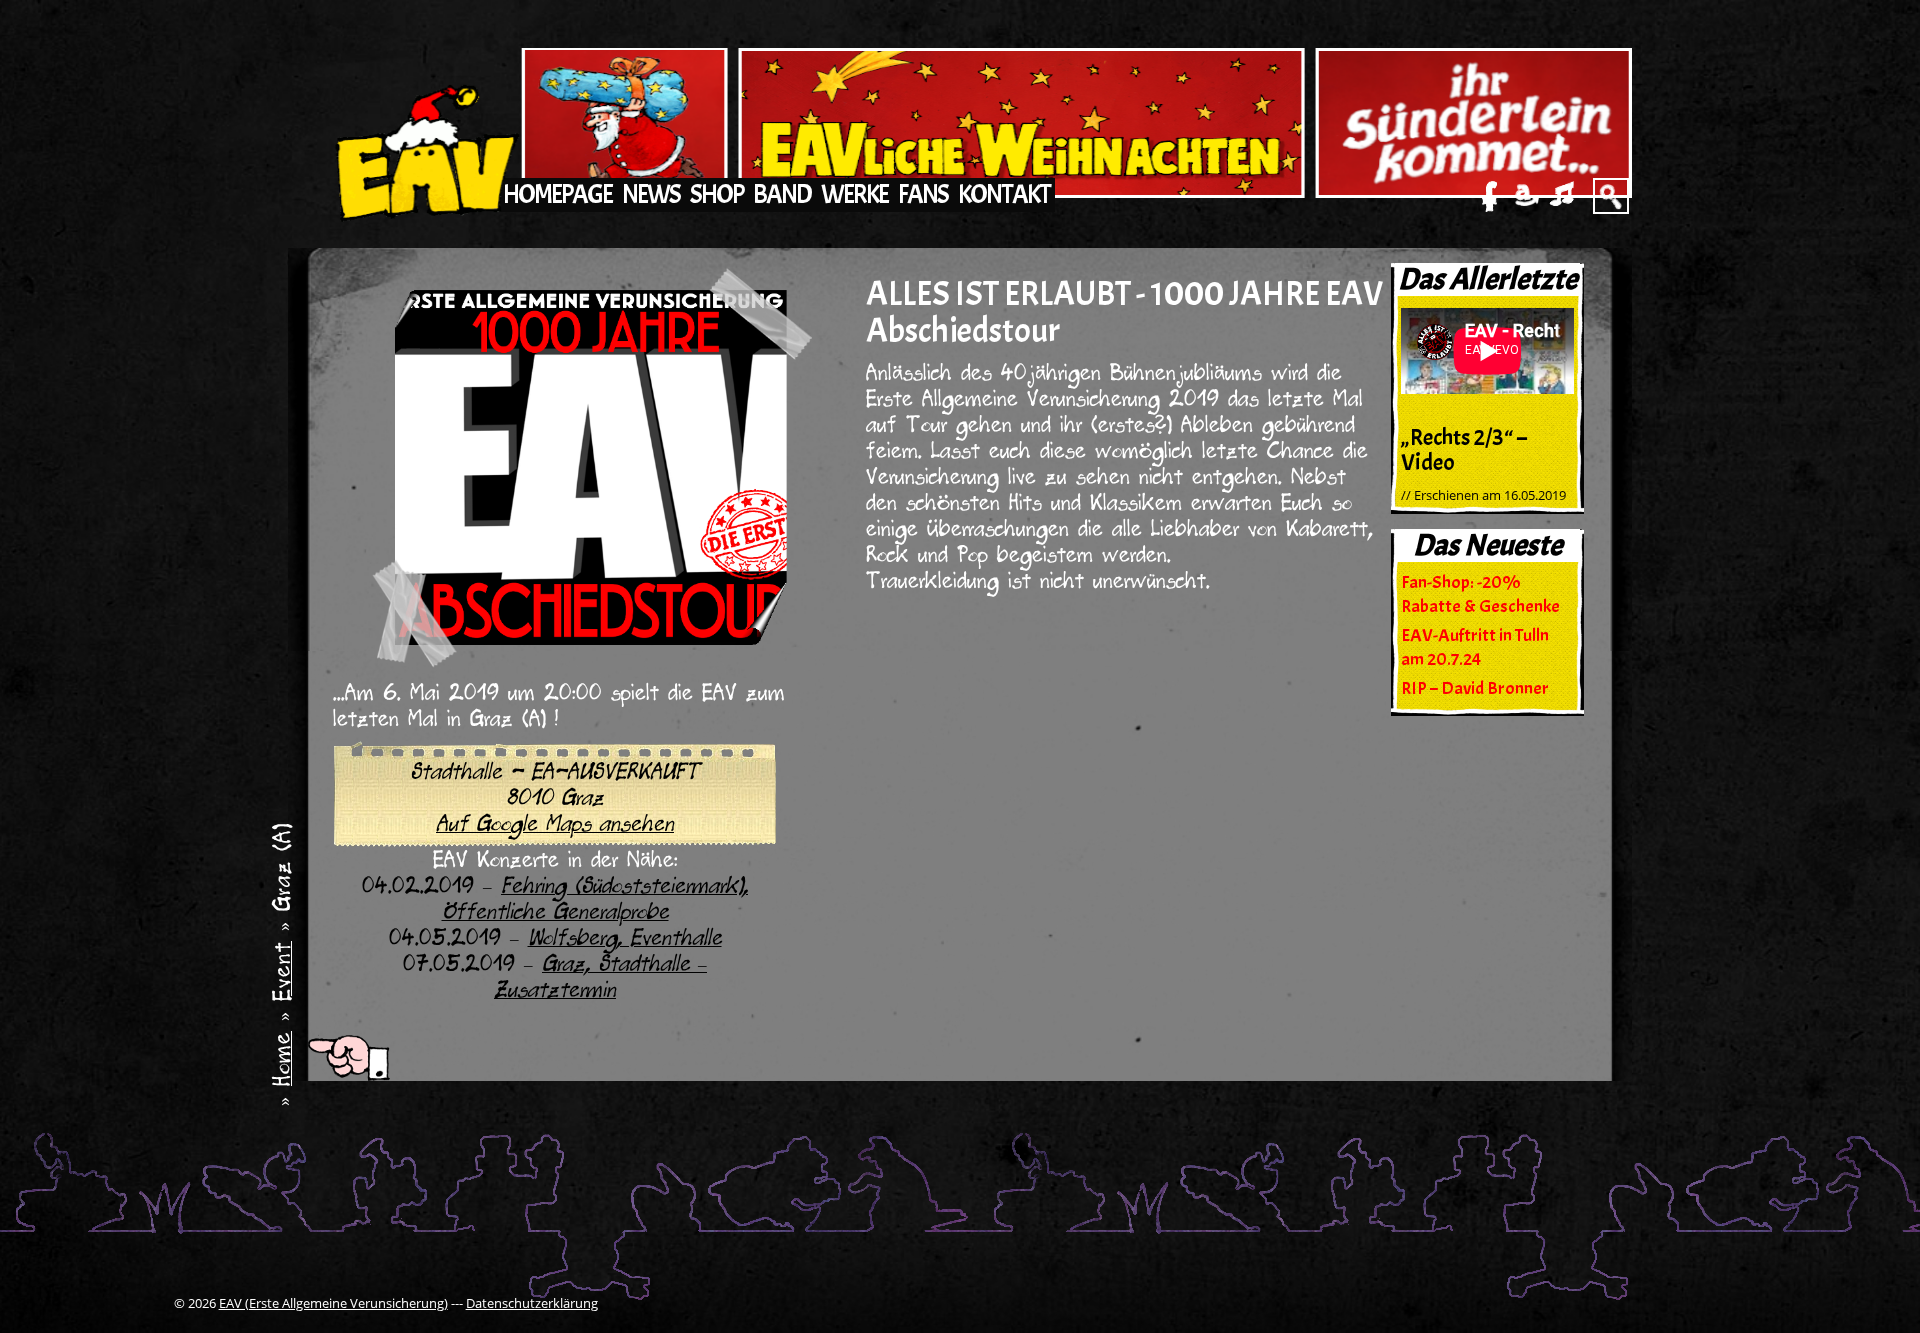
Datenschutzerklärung (532, 1303)
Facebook (1490, 196)
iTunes (1562, 196)
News (651, 194)
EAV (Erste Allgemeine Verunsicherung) (333, 1303)
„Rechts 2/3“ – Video (1464, 450)
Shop (716, 194)
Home (285, 1058)
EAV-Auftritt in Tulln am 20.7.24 (1475, 648)
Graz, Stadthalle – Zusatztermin (600, 980)
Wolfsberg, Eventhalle (625, 941)
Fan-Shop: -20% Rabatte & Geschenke (1480, 595)
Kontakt (1004, 194)
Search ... (1611, 196)
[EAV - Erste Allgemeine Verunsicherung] (423, 138)
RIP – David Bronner (1475, 688)
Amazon (1526, 196)
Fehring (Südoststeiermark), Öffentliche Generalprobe (595, 902)
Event (285, 971)
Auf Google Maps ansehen (555, 827)
